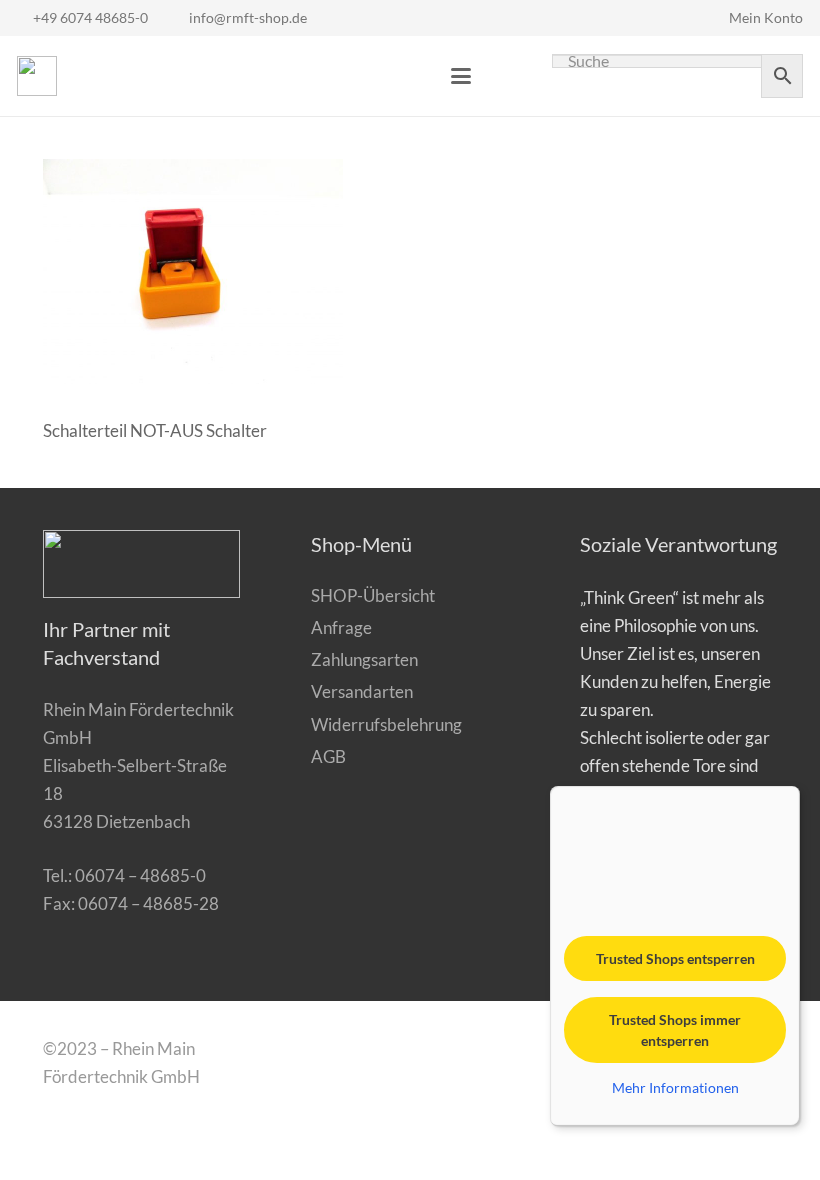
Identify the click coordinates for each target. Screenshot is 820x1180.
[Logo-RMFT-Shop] (37, 76)
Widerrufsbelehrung (386, 724)
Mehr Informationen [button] (675, 1087)
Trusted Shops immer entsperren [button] (675, 1030)
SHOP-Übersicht (373, 595)
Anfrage (341, 627)
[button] (460, 76)
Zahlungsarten (364, 659)
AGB (328, 756)
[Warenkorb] (506, 76)
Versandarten (362, 691)
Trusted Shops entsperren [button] (675, 958)
